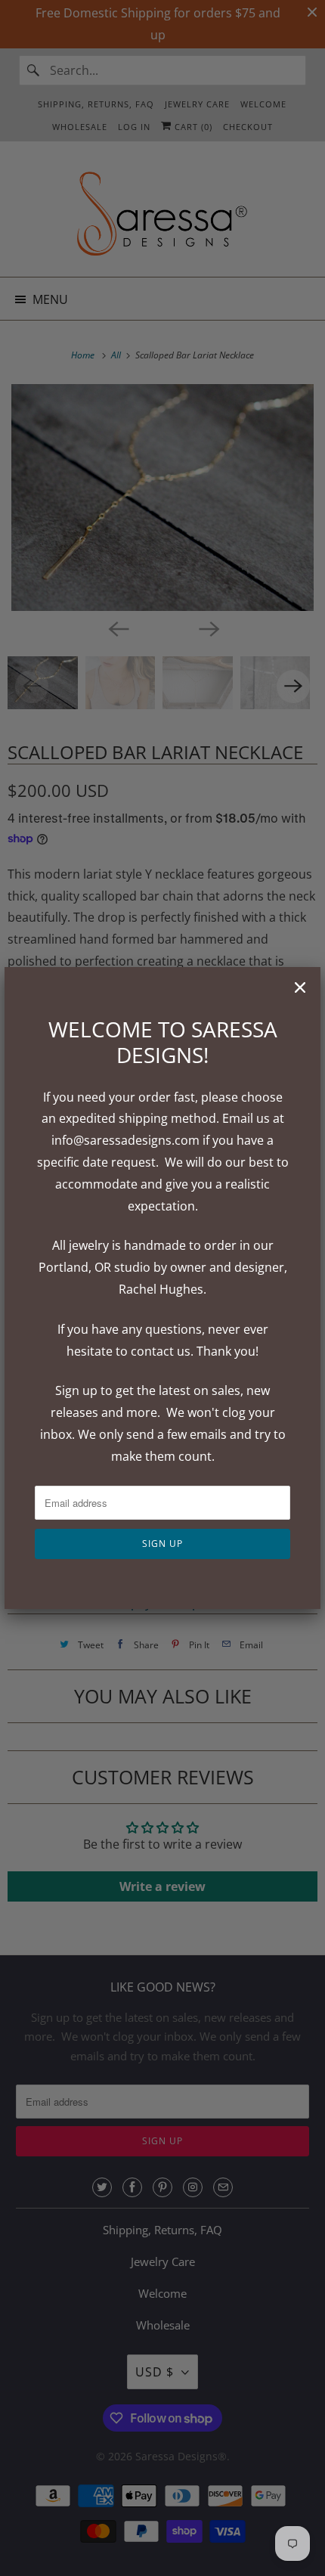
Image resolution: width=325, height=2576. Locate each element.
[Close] (300, 987)
